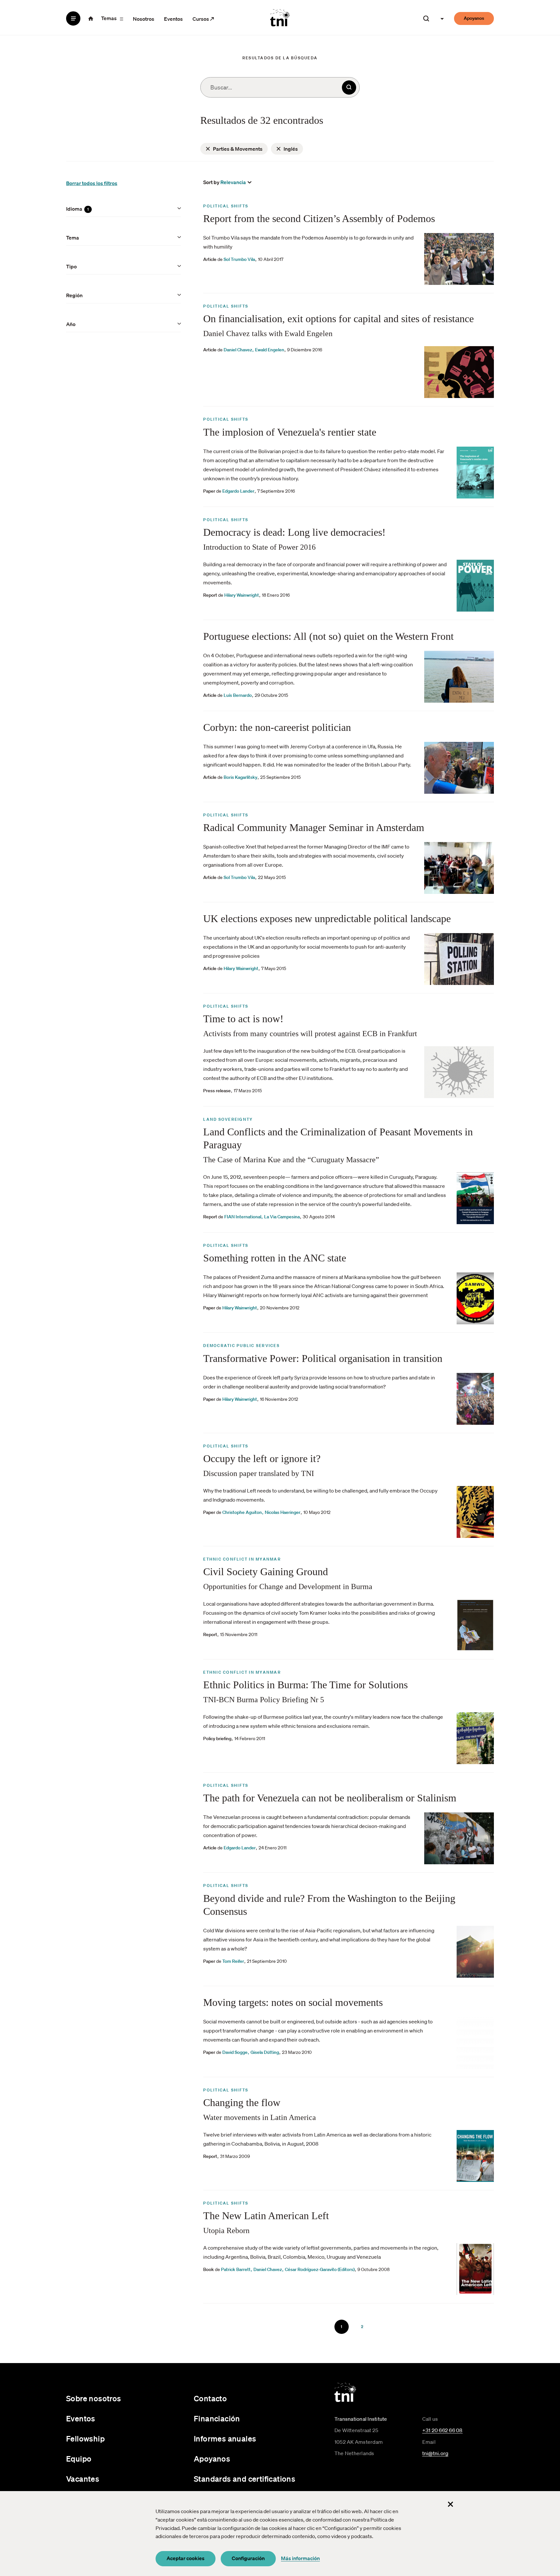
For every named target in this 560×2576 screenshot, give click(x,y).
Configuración (248, 2558)
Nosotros (144, 19)
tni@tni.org (435, 2453)
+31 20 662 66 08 (443, 2430)
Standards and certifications (245, 2479)
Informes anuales (225, 2439)
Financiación (217, 2418)
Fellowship (85, 2439)
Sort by (211, 182)
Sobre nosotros (94, 2398)
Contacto (210, 2398)
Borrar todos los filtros (92, 183)
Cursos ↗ (203, 19)
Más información (300, 2558)
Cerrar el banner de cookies (450, 2504)
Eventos (173, 19)
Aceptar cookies (186, 2558)
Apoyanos (474, 18)
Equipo (79, 2459)
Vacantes (83, 2479)
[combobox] (280, 87)
